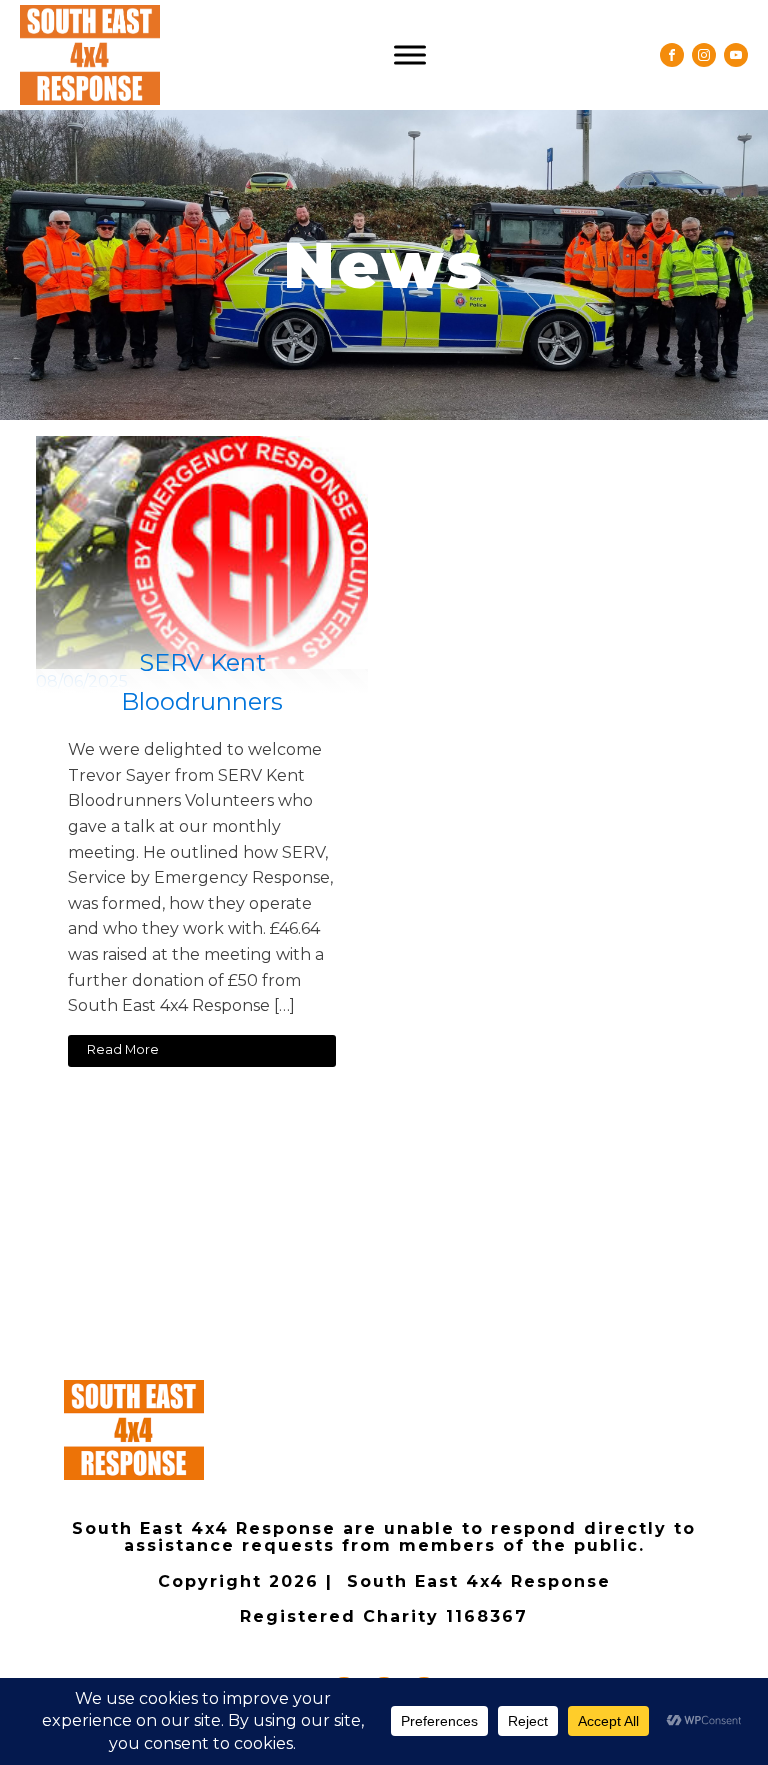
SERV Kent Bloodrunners (202, 681)
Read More (123, 1049)
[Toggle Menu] (410, 54)
